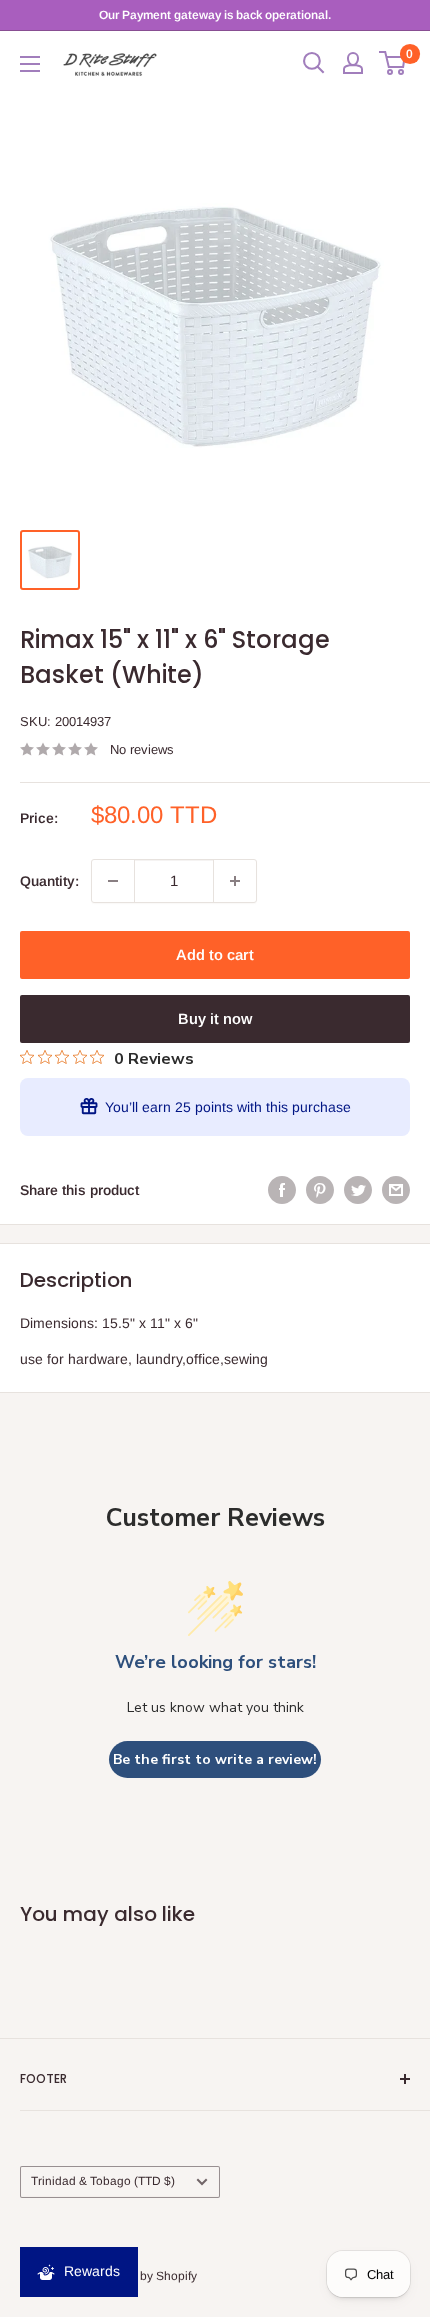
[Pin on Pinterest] (320, 1190)
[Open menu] (30, 64)
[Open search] (314, 63)
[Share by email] (396, 1190)
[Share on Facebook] (282, 1190)
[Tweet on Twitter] (358, 1190)
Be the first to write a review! (215, 1759)
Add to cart (215, 954)
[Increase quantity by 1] (235, 881)
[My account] (353, 63)
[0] (393, 63)
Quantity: (49, 881)
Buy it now (215, 1018)
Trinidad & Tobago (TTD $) (103, 2181)
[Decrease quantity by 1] (113, 881)
